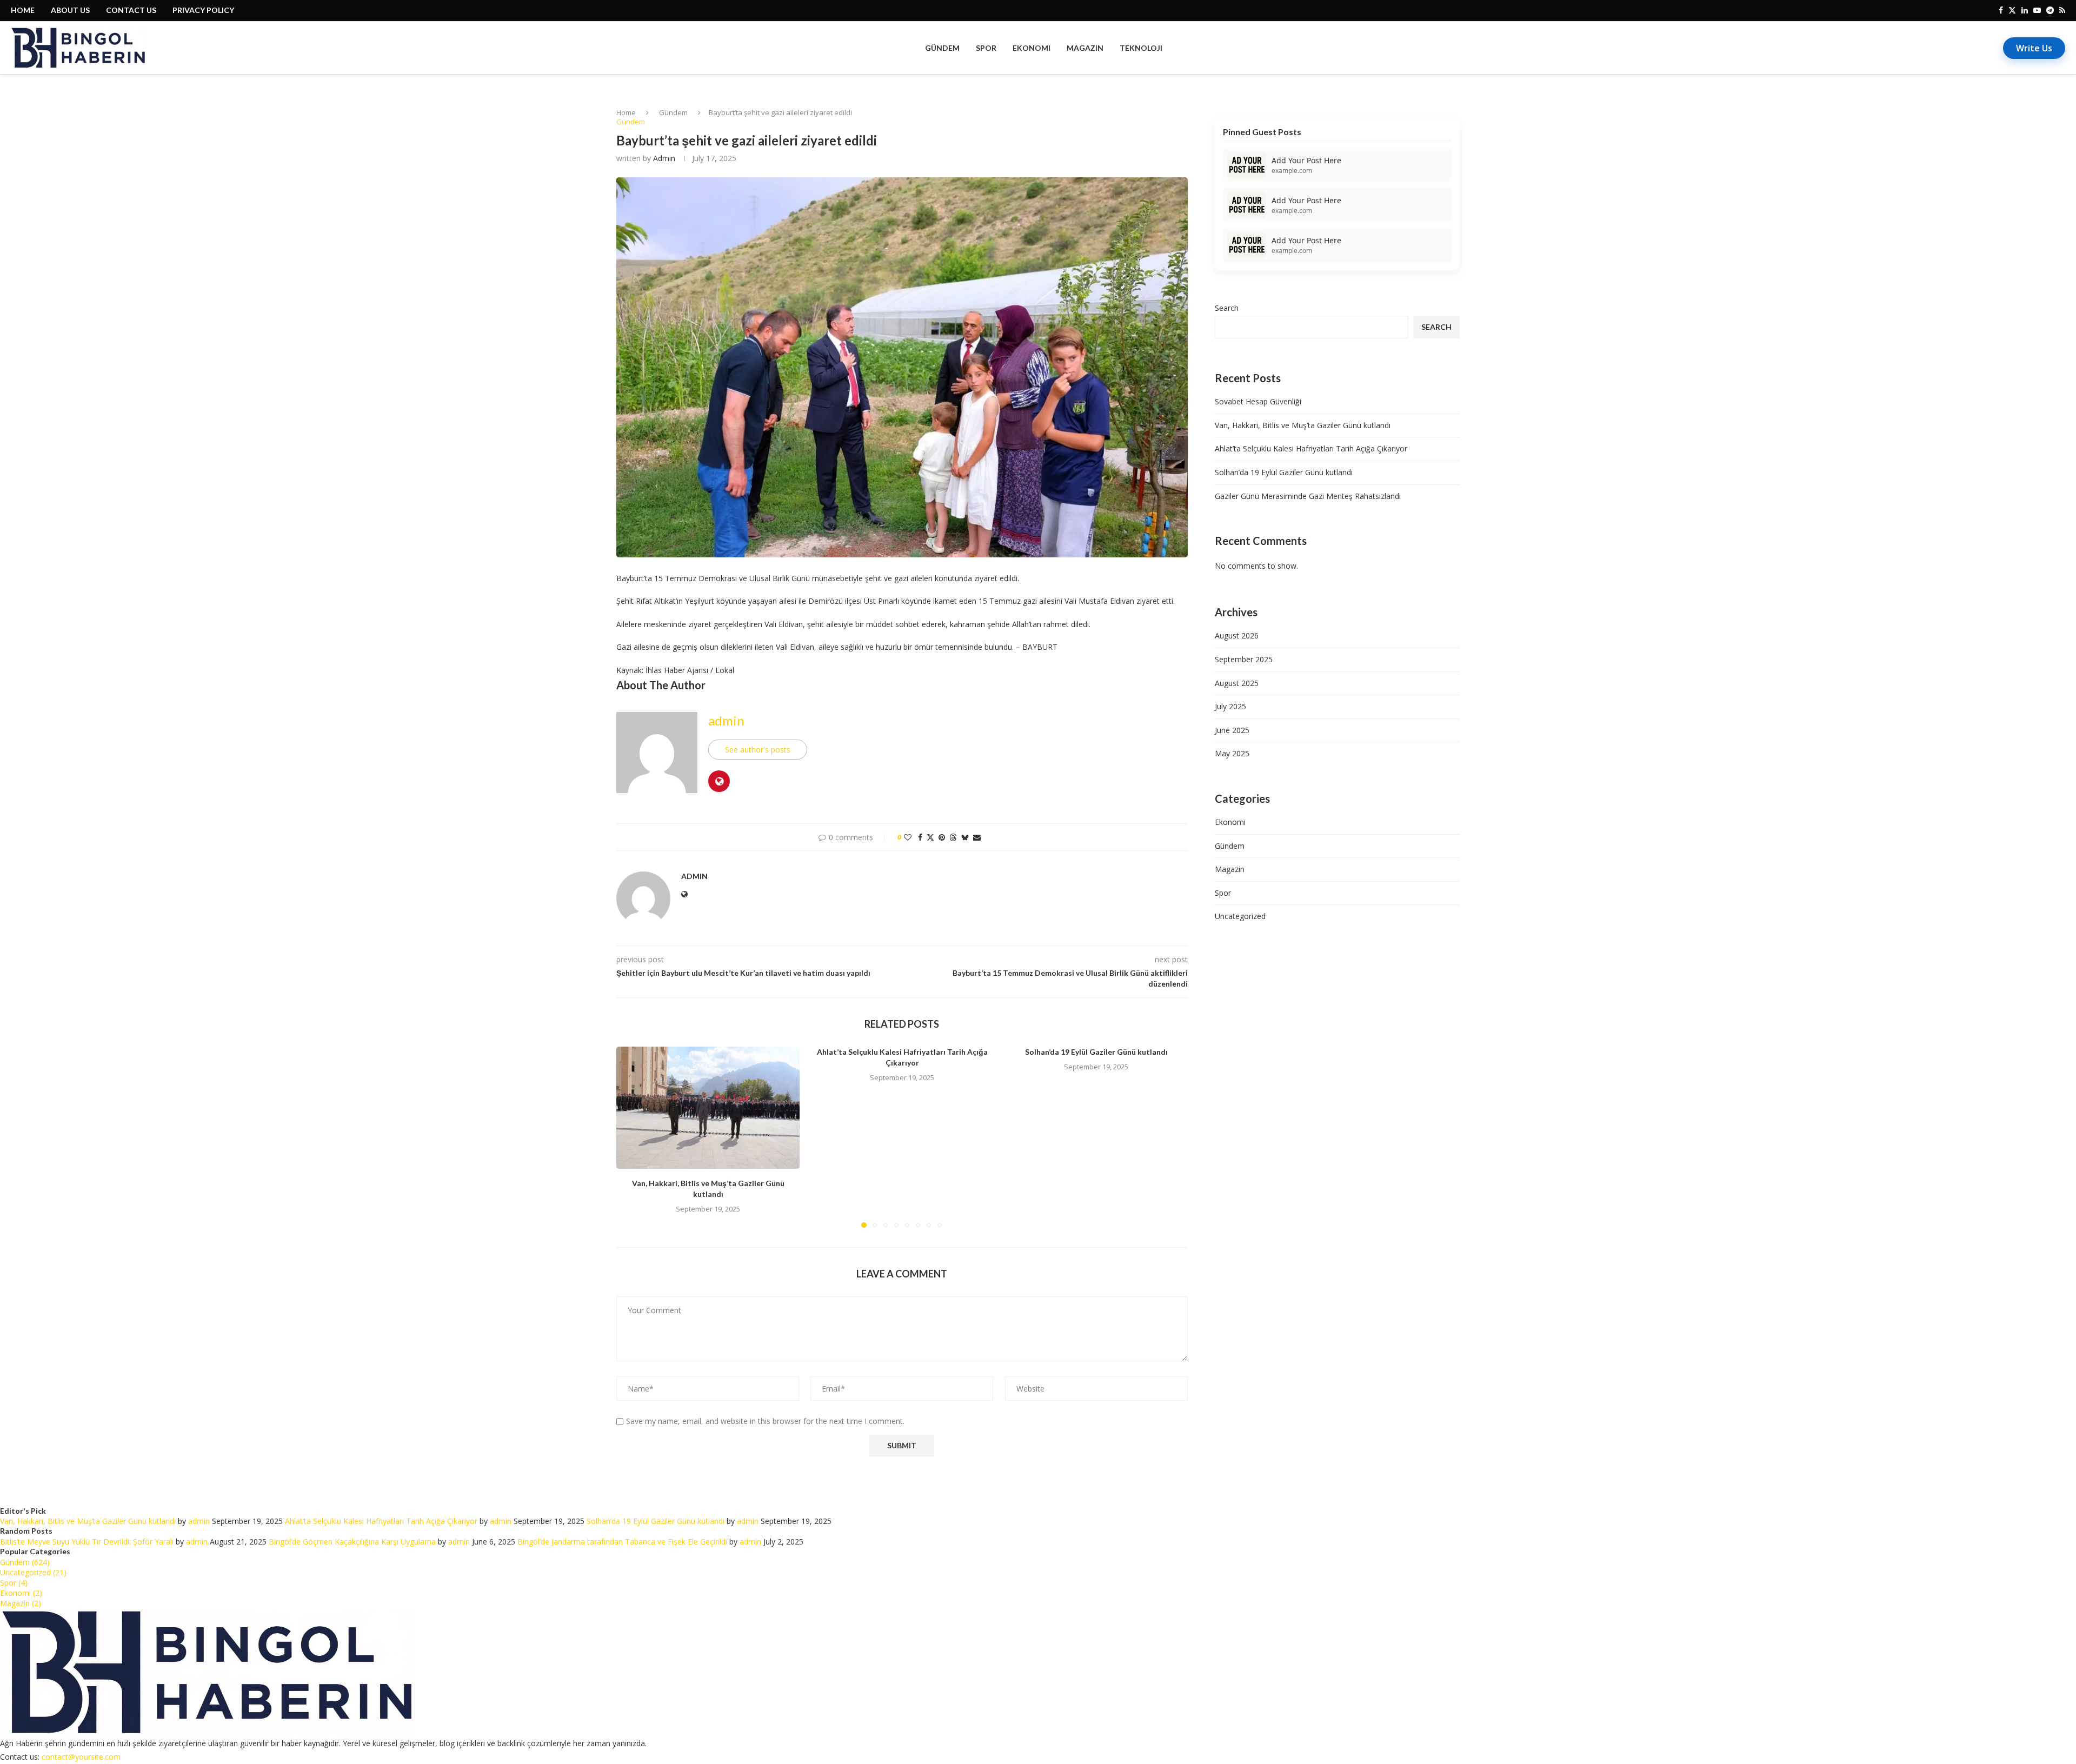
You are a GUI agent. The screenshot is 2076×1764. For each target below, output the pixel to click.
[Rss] (2062, 10)
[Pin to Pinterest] (942, 837)
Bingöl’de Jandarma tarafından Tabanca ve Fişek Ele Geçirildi (622, 1542)
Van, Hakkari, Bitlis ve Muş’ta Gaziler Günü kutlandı (1303, 425)
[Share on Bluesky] (965, 837)
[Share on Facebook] (920, 837)
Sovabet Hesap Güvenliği (1258, 401)
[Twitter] (2012, 10)
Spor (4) (14, 1583)
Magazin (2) (21, 1603)
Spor (986, 48)
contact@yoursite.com (81, 1757)
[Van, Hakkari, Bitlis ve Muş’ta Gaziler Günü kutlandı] (708, 1108)
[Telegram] (2050, 10)
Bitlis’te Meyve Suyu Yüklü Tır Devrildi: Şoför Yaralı (87, 1542)
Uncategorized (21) (33, 1572)
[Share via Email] (977, 837)
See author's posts (758, 750)
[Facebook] (2001, 10)
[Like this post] (908, 837)
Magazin (1085, 48)
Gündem (942, 48)
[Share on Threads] (953, 837)
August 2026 (1237, 635)
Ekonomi (1032, 48)
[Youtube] (2037, 10)
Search (1227, 308)
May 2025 (1232, 753)
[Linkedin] (2025, 10)
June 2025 (1232, 730)
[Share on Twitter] (930, 837)
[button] (631, 1136)
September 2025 (1244, 659)
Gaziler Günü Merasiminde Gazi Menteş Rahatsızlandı (1308, 496)
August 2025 (1237, 683)
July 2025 (1230, 706)
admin (664, 158)
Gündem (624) (25, 1562)
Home (626, 112)
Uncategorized (1240, 916)
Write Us (2034, 48)
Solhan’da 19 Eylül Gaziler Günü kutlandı (1096, 1052)
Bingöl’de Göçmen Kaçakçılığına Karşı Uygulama (352, 1542)
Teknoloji (1141, 48)
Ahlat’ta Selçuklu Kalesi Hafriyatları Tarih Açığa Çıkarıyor (1311, 448)
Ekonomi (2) (21, 1593)
